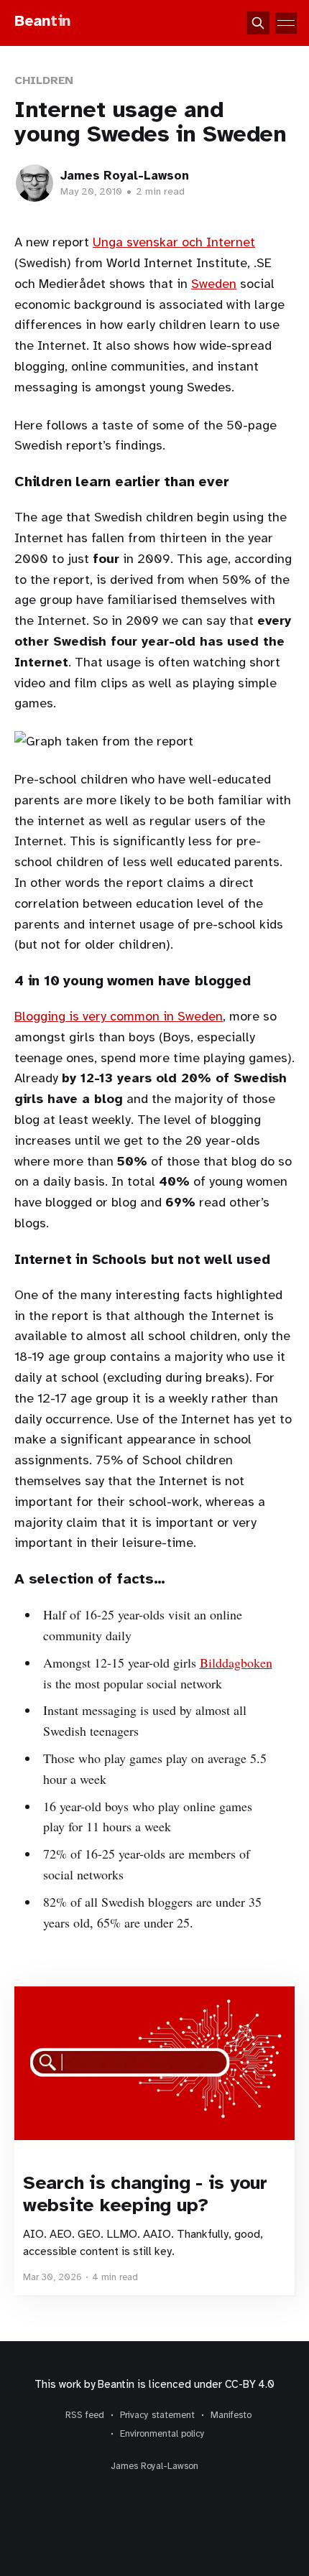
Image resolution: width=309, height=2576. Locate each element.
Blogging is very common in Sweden (119, 1016)
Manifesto (231, 2415)
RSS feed (85, 2415)
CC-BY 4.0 (250, 2384)
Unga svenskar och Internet (174, 242)
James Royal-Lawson (125, 176)
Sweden (214, 284)
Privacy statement (157, 2415)
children (44, 80)
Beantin (116, 2384)
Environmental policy (162, 2434)
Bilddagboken (236, 1663)
